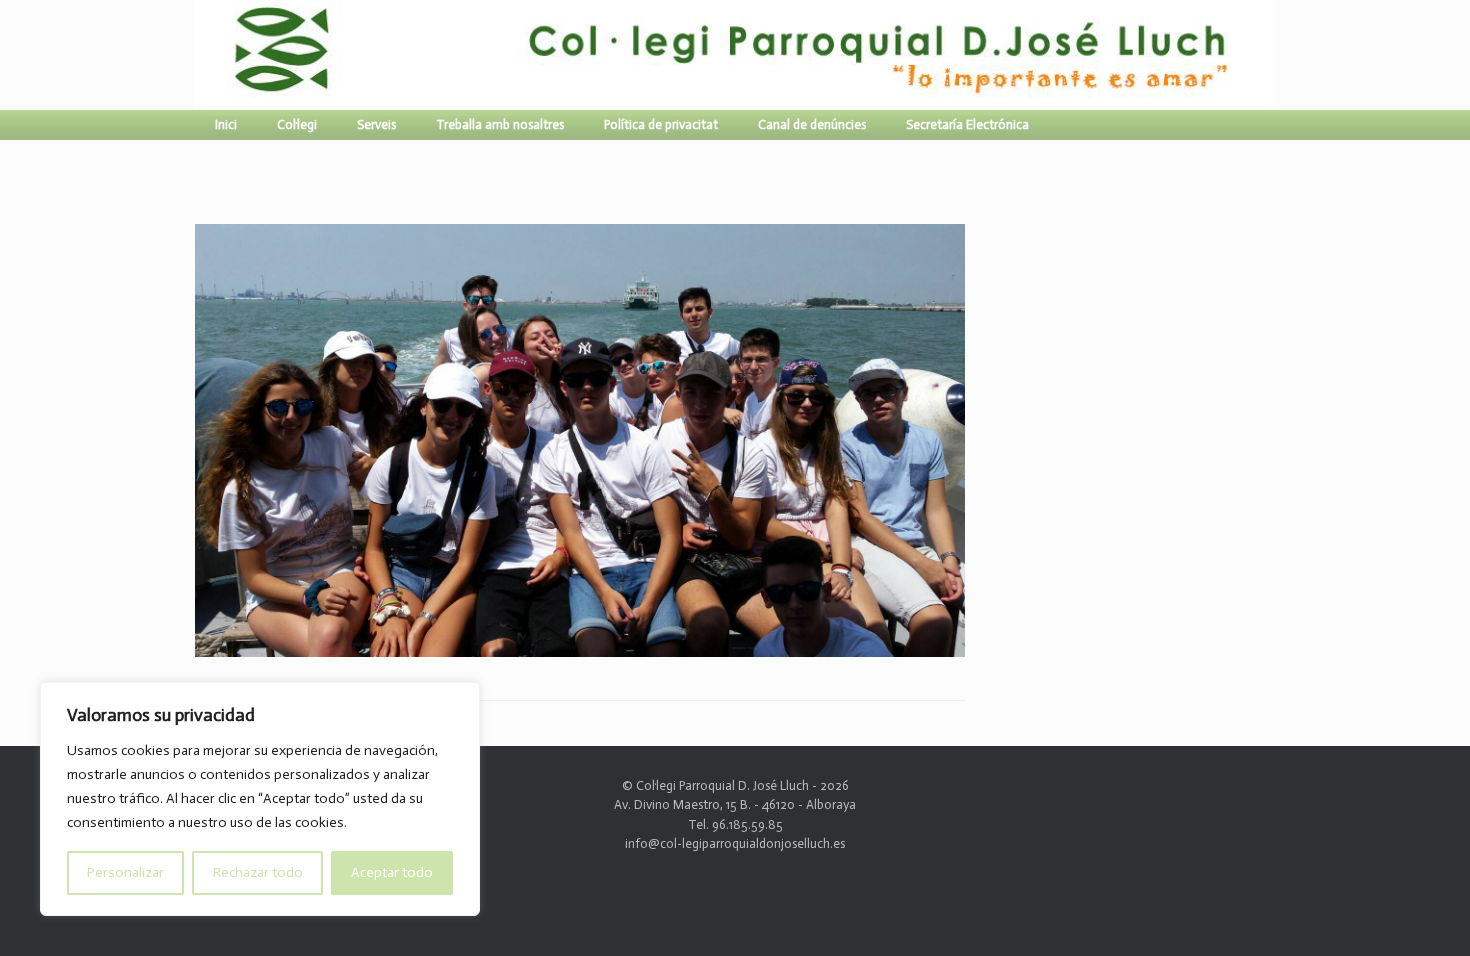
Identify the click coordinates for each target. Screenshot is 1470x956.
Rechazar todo (258, 872)
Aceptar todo (392, 872)
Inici (226, 124)
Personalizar (125, 872)
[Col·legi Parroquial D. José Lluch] (200, 55)
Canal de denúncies (812, 124)
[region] (260, 799)
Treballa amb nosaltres (500, 124)
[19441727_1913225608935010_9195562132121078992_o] (580, 648)
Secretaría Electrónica (967, 124)
